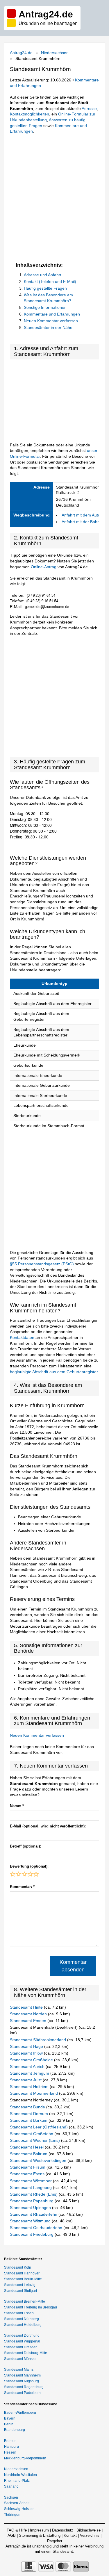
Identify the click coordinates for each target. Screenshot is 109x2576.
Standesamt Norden (29, 2014)
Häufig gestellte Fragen (45, 288)
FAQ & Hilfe (17, 2530)
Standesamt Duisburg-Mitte (26, 2353)
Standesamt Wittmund (31, 2221)
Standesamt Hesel (27, 2147)
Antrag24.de (21, 53)
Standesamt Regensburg (24, 2387)
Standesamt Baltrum (29, 2154)
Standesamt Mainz (19, 2370)
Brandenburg (15, 2430)
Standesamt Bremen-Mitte (25, 2301)
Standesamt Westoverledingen (39, 2160)
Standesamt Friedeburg (32, 2234)
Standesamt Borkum (29, 2120)
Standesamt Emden (29, 2021)
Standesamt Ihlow (27, 2053)
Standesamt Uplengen (31, 2208)
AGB (12, 2535)
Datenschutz (63, 2530)
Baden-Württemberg (20, 2413)
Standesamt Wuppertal (22, 2341)
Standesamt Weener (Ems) (35, 2140)
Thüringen (12, 2515)
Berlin (9, 2424)
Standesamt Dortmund (22, 2335)
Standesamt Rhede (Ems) (34, 2194)
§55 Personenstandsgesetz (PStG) (42, 1264)
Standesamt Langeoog (31, 2187)
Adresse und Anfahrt (43, 275)
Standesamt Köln (18, 2267)
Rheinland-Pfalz (17, 2481)
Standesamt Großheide (32, 2060)
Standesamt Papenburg (32, 2201)
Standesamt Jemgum (30, 2073)
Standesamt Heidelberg (23, 2325)
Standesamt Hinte (27, 2007)
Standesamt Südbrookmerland (39, 2040)
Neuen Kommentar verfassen (51, 321)
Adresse (89, 108)
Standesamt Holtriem (30, 2087)
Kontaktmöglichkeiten (30, 114)
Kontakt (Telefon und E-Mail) (50, 282)
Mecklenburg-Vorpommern (25, 2458)
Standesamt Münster (20, 2359)
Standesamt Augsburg (22, 2381)
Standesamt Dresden (21, 2347)
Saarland (11, 2486)
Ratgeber (55, 2541)
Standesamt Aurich (28, 2066)
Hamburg (11, 2447)
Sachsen (11, 2497)
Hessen (10, 2452)
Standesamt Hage (27, 2046)
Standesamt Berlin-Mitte (23, 2279)
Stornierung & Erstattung (40, 2535)
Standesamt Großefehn (32, 2134)
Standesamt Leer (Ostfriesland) (39, 2127)
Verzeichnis (90, 2535)
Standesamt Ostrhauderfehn (37, 2228)
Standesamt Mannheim (22, 2375)
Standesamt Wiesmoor (31, 2181)
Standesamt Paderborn (22, 2393)
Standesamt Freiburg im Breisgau (31, 2307)
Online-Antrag (44, 567)
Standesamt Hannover (22, 2273)
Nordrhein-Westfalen (20, 2475)
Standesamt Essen (19, 2313)
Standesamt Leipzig (20, 2285)
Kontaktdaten (22, 1337)
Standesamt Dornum (30, 2114)
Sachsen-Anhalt (17, 2503)
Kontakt (70, 2535)
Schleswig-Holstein (19, 2509)
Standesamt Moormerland (34, 2093)
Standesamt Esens (28, 2174)
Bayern (10, 2418)
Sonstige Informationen (45, 307)
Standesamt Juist (26, 2080)
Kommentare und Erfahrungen (52, 314)
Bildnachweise (89, 2530)
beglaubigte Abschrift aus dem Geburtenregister (54, 1372)
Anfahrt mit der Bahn (81, 522)
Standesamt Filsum (28, 2167)
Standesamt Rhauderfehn (34, 2214)
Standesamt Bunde (28, 2107)
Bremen (10, 2441)
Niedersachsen (55, 53)
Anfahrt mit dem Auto (81, 515)
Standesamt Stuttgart (20, 2291)
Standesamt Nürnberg (22, 2319)
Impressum (39, 2530)
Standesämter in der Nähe (48, 327)
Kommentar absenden (73, 1966)
